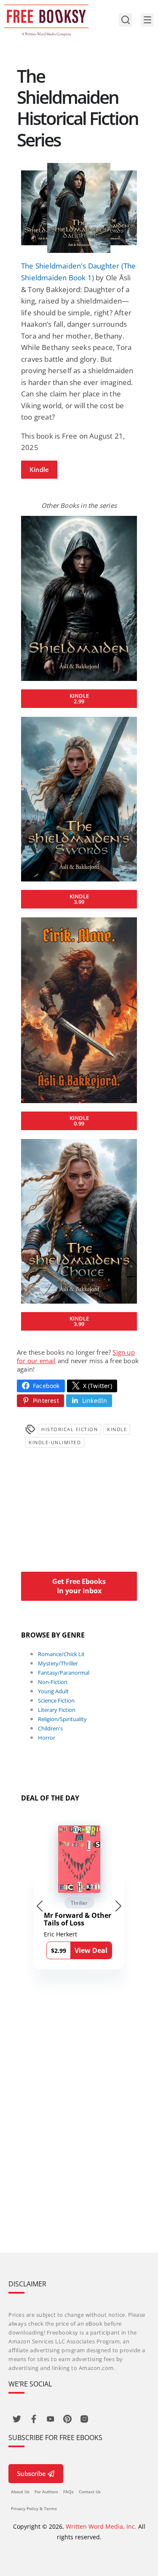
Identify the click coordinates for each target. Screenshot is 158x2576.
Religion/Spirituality (62, 1719)
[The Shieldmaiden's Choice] (79, 1222)
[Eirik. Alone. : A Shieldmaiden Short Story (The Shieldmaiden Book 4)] (79, 1010)
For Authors (46, 2492)
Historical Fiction (70, 1429)
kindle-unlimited (55, 1442)
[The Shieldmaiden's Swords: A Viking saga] (79, 799)
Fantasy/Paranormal (64, 1673)
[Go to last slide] (40, 1906)
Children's (50, 1728)
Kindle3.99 (79, 899)
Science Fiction (56, 1700)
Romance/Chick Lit (61, 1654)
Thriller (79, 1903)
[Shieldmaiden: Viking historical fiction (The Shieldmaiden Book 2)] (79, 598)
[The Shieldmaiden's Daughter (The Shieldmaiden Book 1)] (79, 208)
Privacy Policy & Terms (34, 2508)
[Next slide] (118, 1906)
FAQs (68, 2492)
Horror (47, 1738)
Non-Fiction (53, 1682)
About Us (20, 2492)
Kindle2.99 (79, 698)
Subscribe (31, 2473)
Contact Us (90, 2492)
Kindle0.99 (79, 1121)
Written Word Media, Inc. (101, 2526)
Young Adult (53, 1691)
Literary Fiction (57, 1710)
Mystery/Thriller (58, 1663)
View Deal (91, 1950)
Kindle (39, 469)
